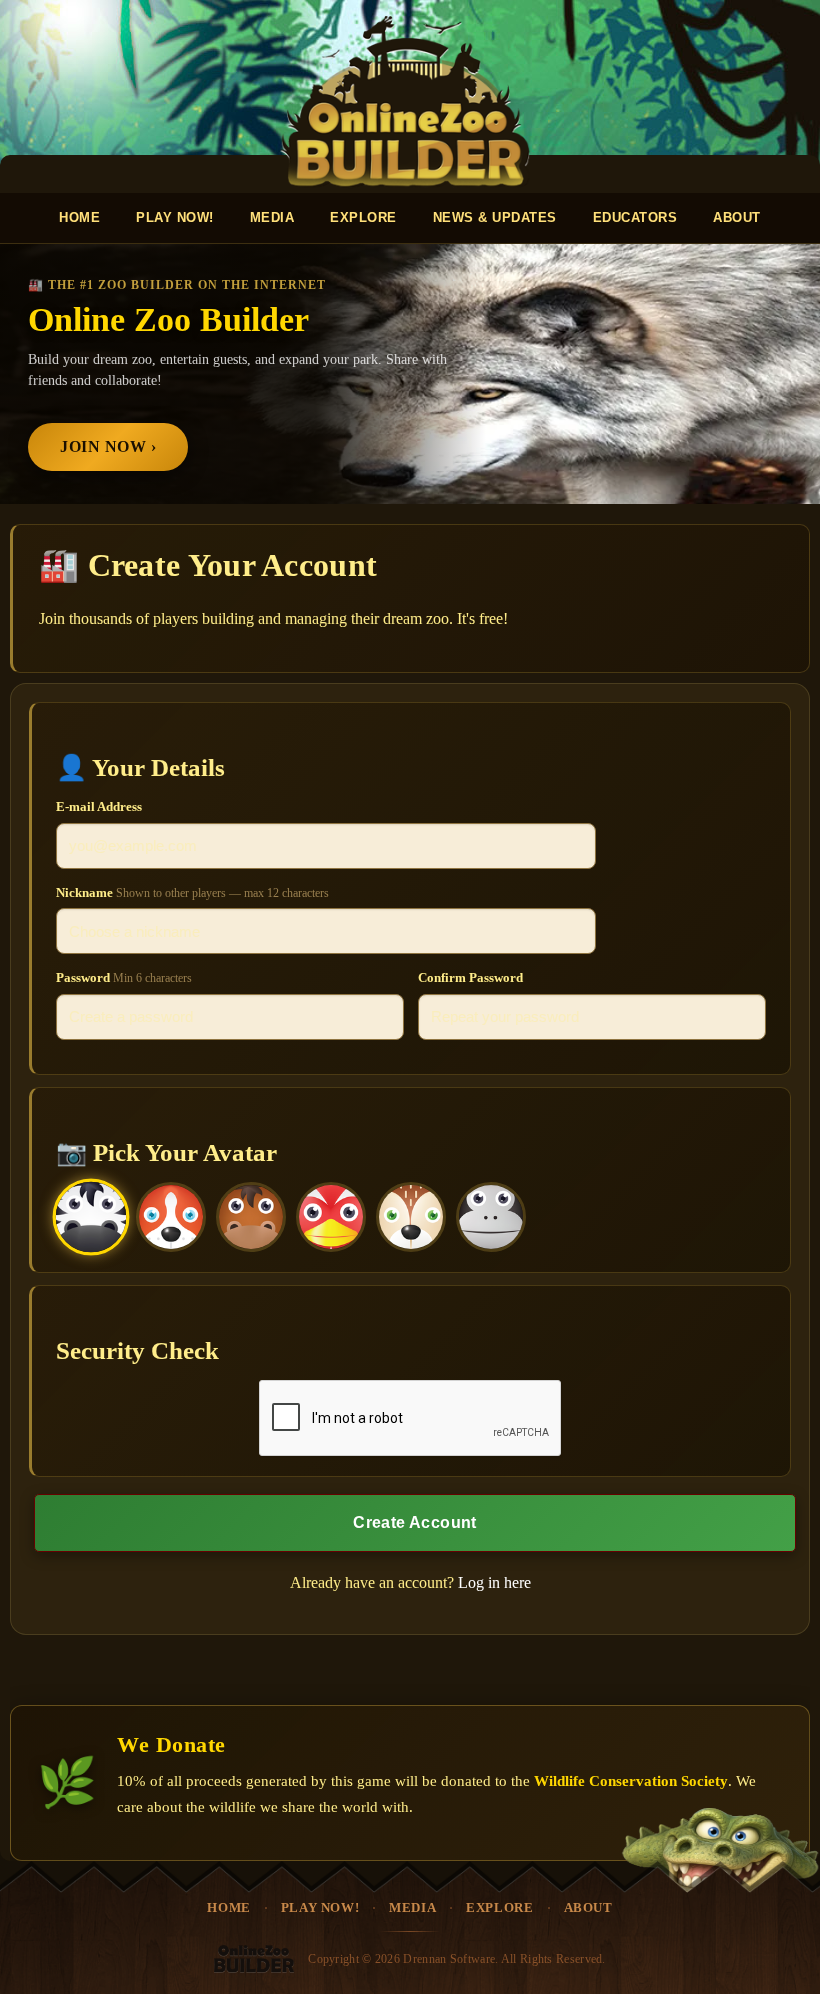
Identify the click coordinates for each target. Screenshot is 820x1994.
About (737, 217)
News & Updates (495, 217)
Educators (635, 217)
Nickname (192, 892)
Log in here (494, 1582)
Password (124, 977)
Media (272, 217)
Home (79, 217)
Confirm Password (470, 977)
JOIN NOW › (108, 446)
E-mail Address (99, 806)
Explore (363, 217)
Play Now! (175, 217)
